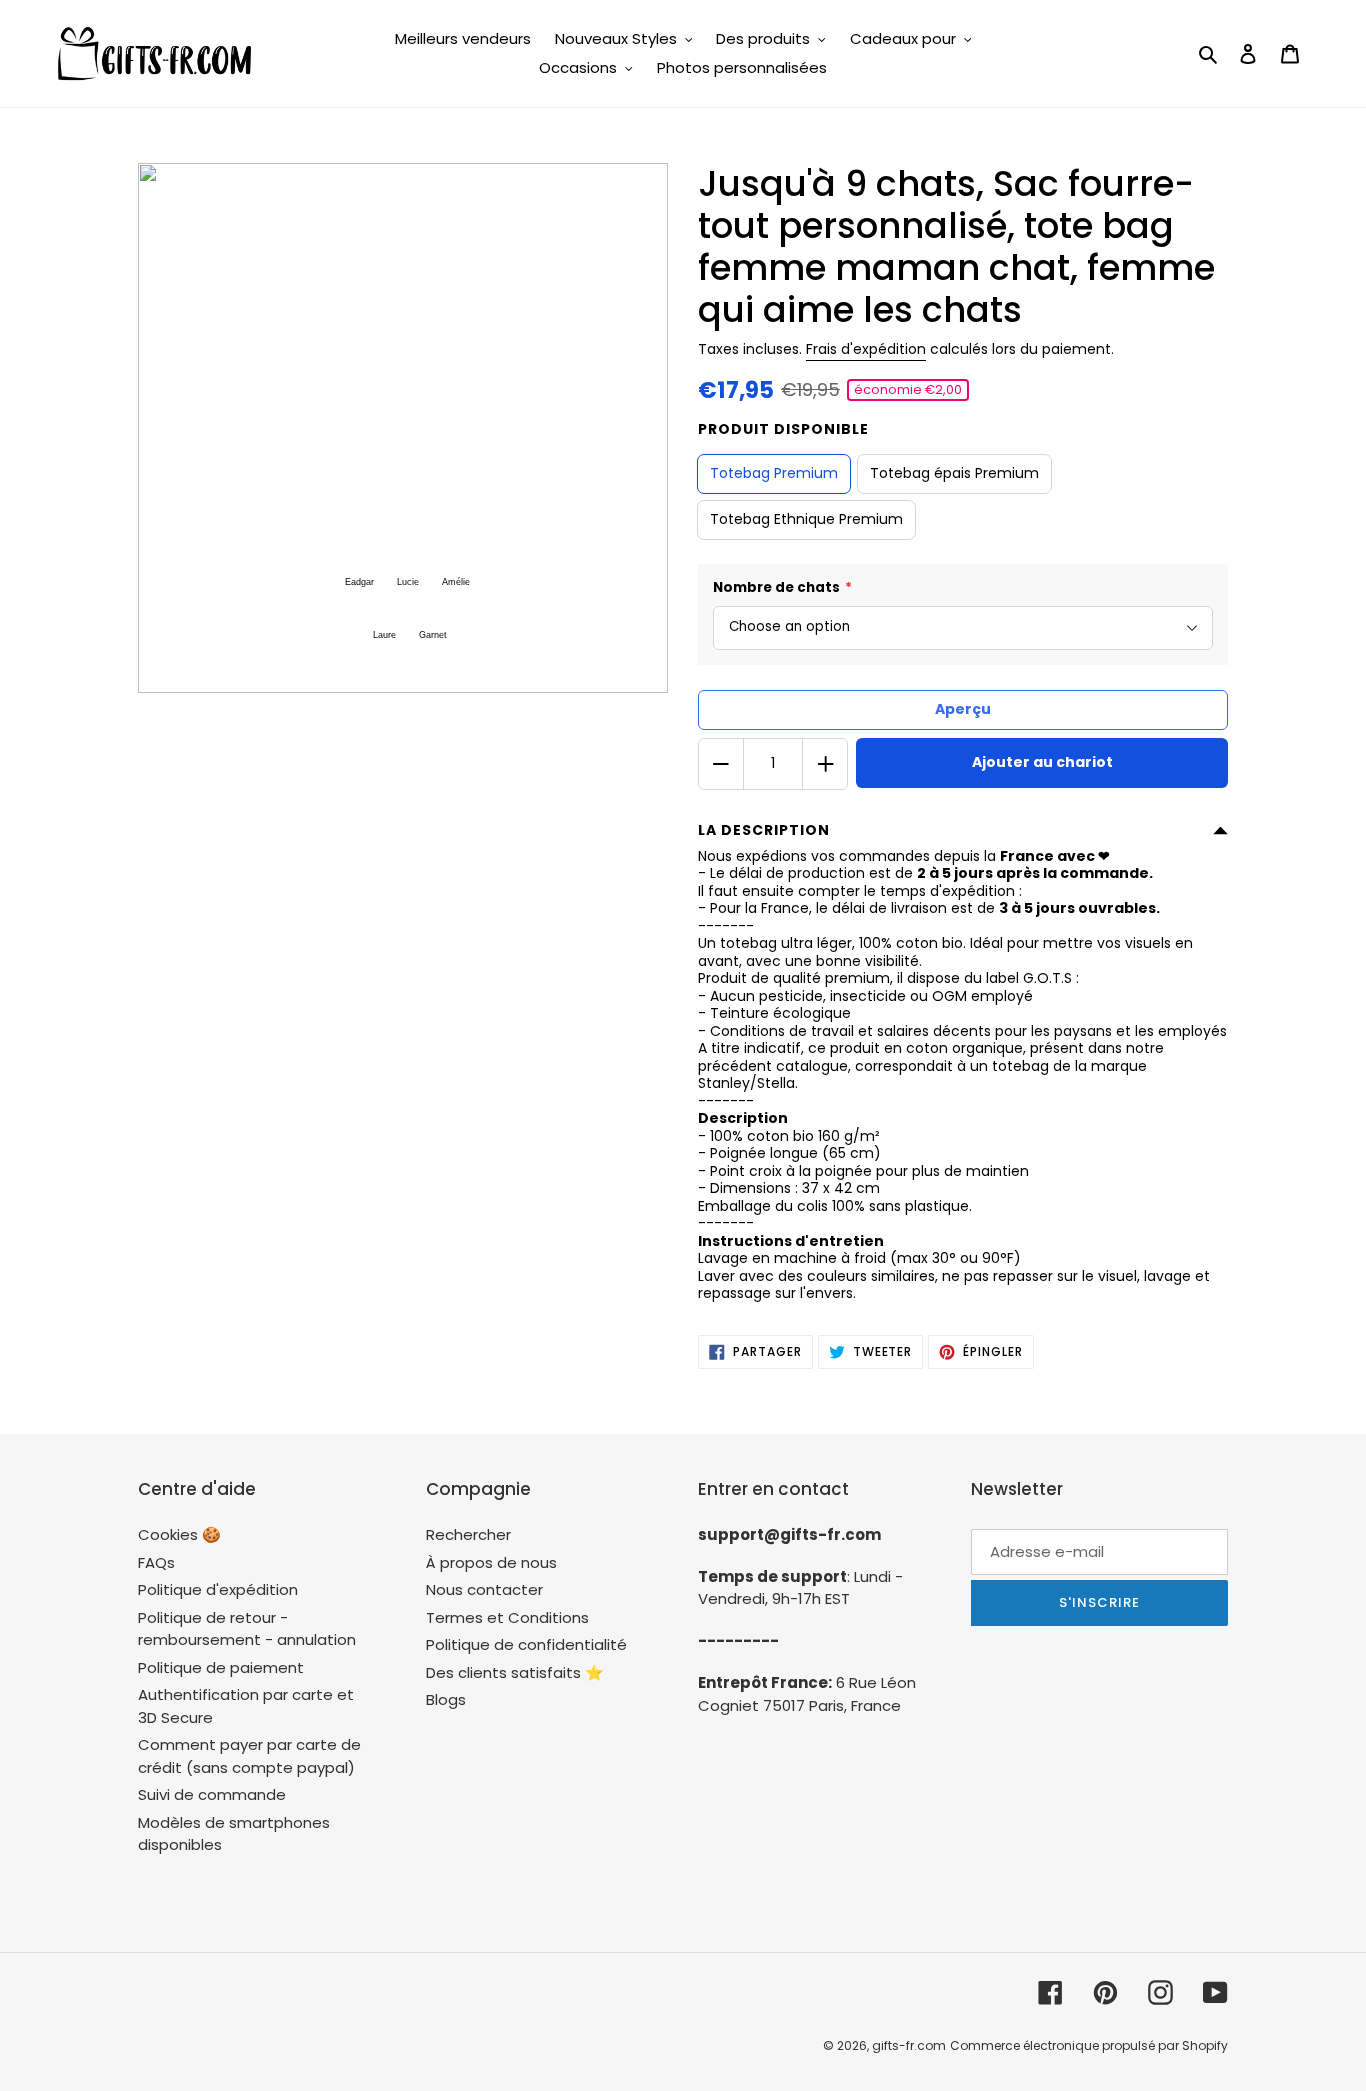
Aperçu (963, 709)
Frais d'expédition (866, 349)
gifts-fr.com (909, 2045)
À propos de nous (491, 1562)
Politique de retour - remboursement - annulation (247, 1629)
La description (764, 830)
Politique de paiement (221, 1667)
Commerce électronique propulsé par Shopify (1089, 2045)
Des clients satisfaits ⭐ (515, 1672)
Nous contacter (484, 1589)
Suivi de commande (212, 1794)
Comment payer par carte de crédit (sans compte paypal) (249, 1756)
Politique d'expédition (218, 1589)
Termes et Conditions (507, 1617)
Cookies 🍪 (179, 1534)
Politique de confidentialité (526, 1644)
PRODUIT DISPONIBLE (783, 429)
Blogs (446, 1699)
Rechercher (468, 1534)
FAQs (156, 1562)
